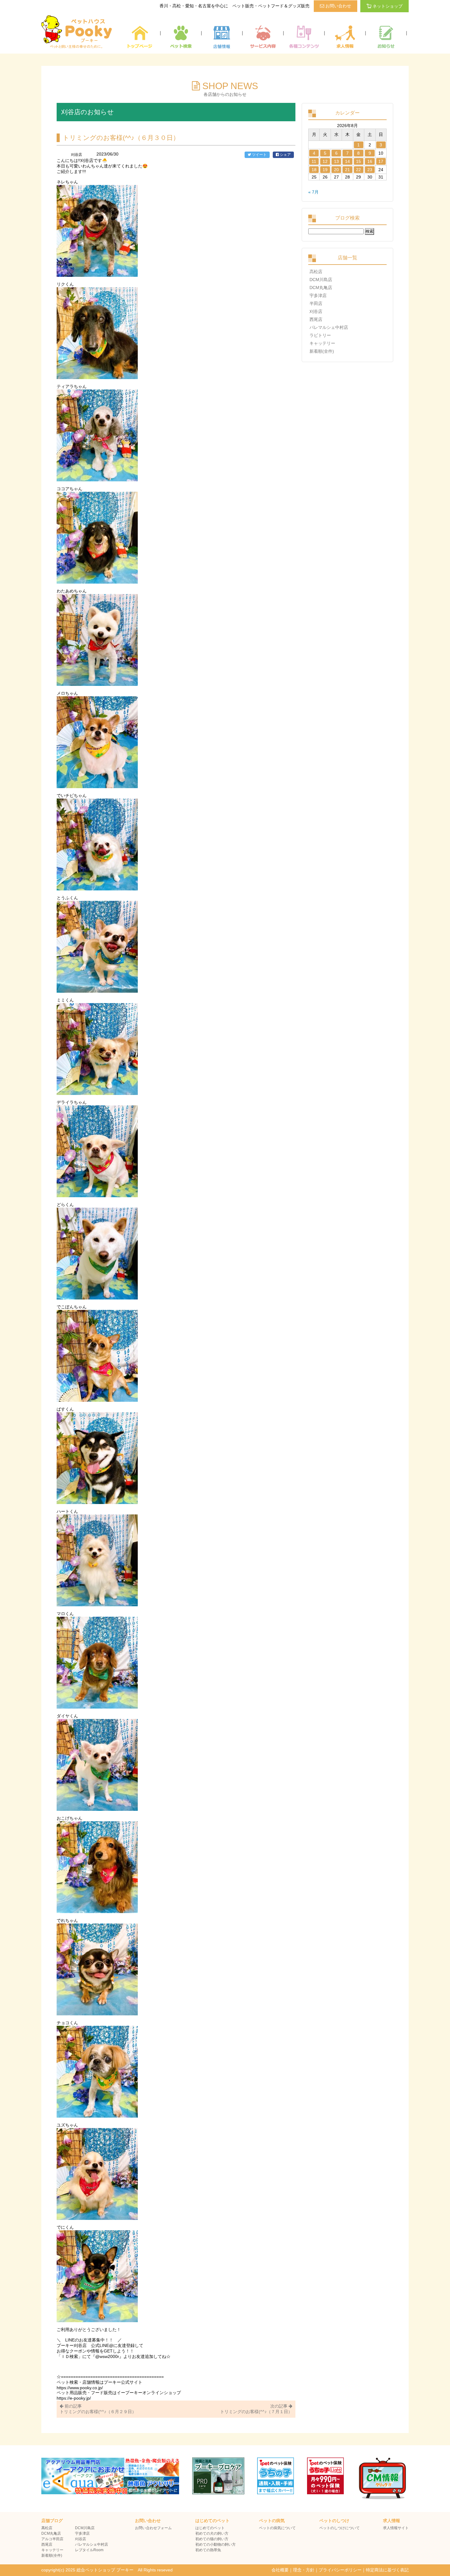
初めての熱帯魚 (208, 2550)
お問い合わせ (338, 6)
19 (325, 170)
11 (314, 161)
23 (370, 170)
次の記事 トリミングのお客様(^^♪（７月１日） (256, 2409)
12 (325, 161)
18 (314, 170)
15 (358, 161)
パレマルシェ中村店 (329, 327)
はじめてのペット (210, 2528)
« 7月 (313, 192)
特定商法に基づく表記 (387, 2570)
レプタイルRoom (89, 2550)
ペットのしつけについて (339, 2528)
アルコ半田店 (52, 2539)
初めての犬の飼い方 (212, 2533)
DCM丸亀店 (321, 288)
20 (336, 170)
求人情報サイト (396, 2528)
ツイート (259, 155)
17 (381, 161)
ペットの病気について (277, 2528)
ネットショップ (388, 6)
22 (358, 170)
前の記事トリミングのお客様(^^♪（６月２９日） (98, 2409)
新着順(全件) (322, 351)
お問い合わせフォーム (153, 2528)
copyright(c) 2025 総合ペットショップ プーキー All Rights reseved (107, 2570)
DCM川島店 (321, 280)
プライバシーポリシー (340, 2570)
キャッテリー (322, 343)
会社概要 (280, 2570)
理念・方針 (304, 2570)
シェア (285, 155)
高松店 (316, 272)
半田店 (316, 303)
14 (347, 161)
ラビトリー (320, 335)
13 (336, 161)
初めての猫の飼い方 (212, 2539)
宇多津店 (318, 295)
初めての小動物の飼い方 (216, 2544)
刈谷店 (316, 311)
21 (347, 170)
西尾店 (316, 319)
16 (370, 161)
